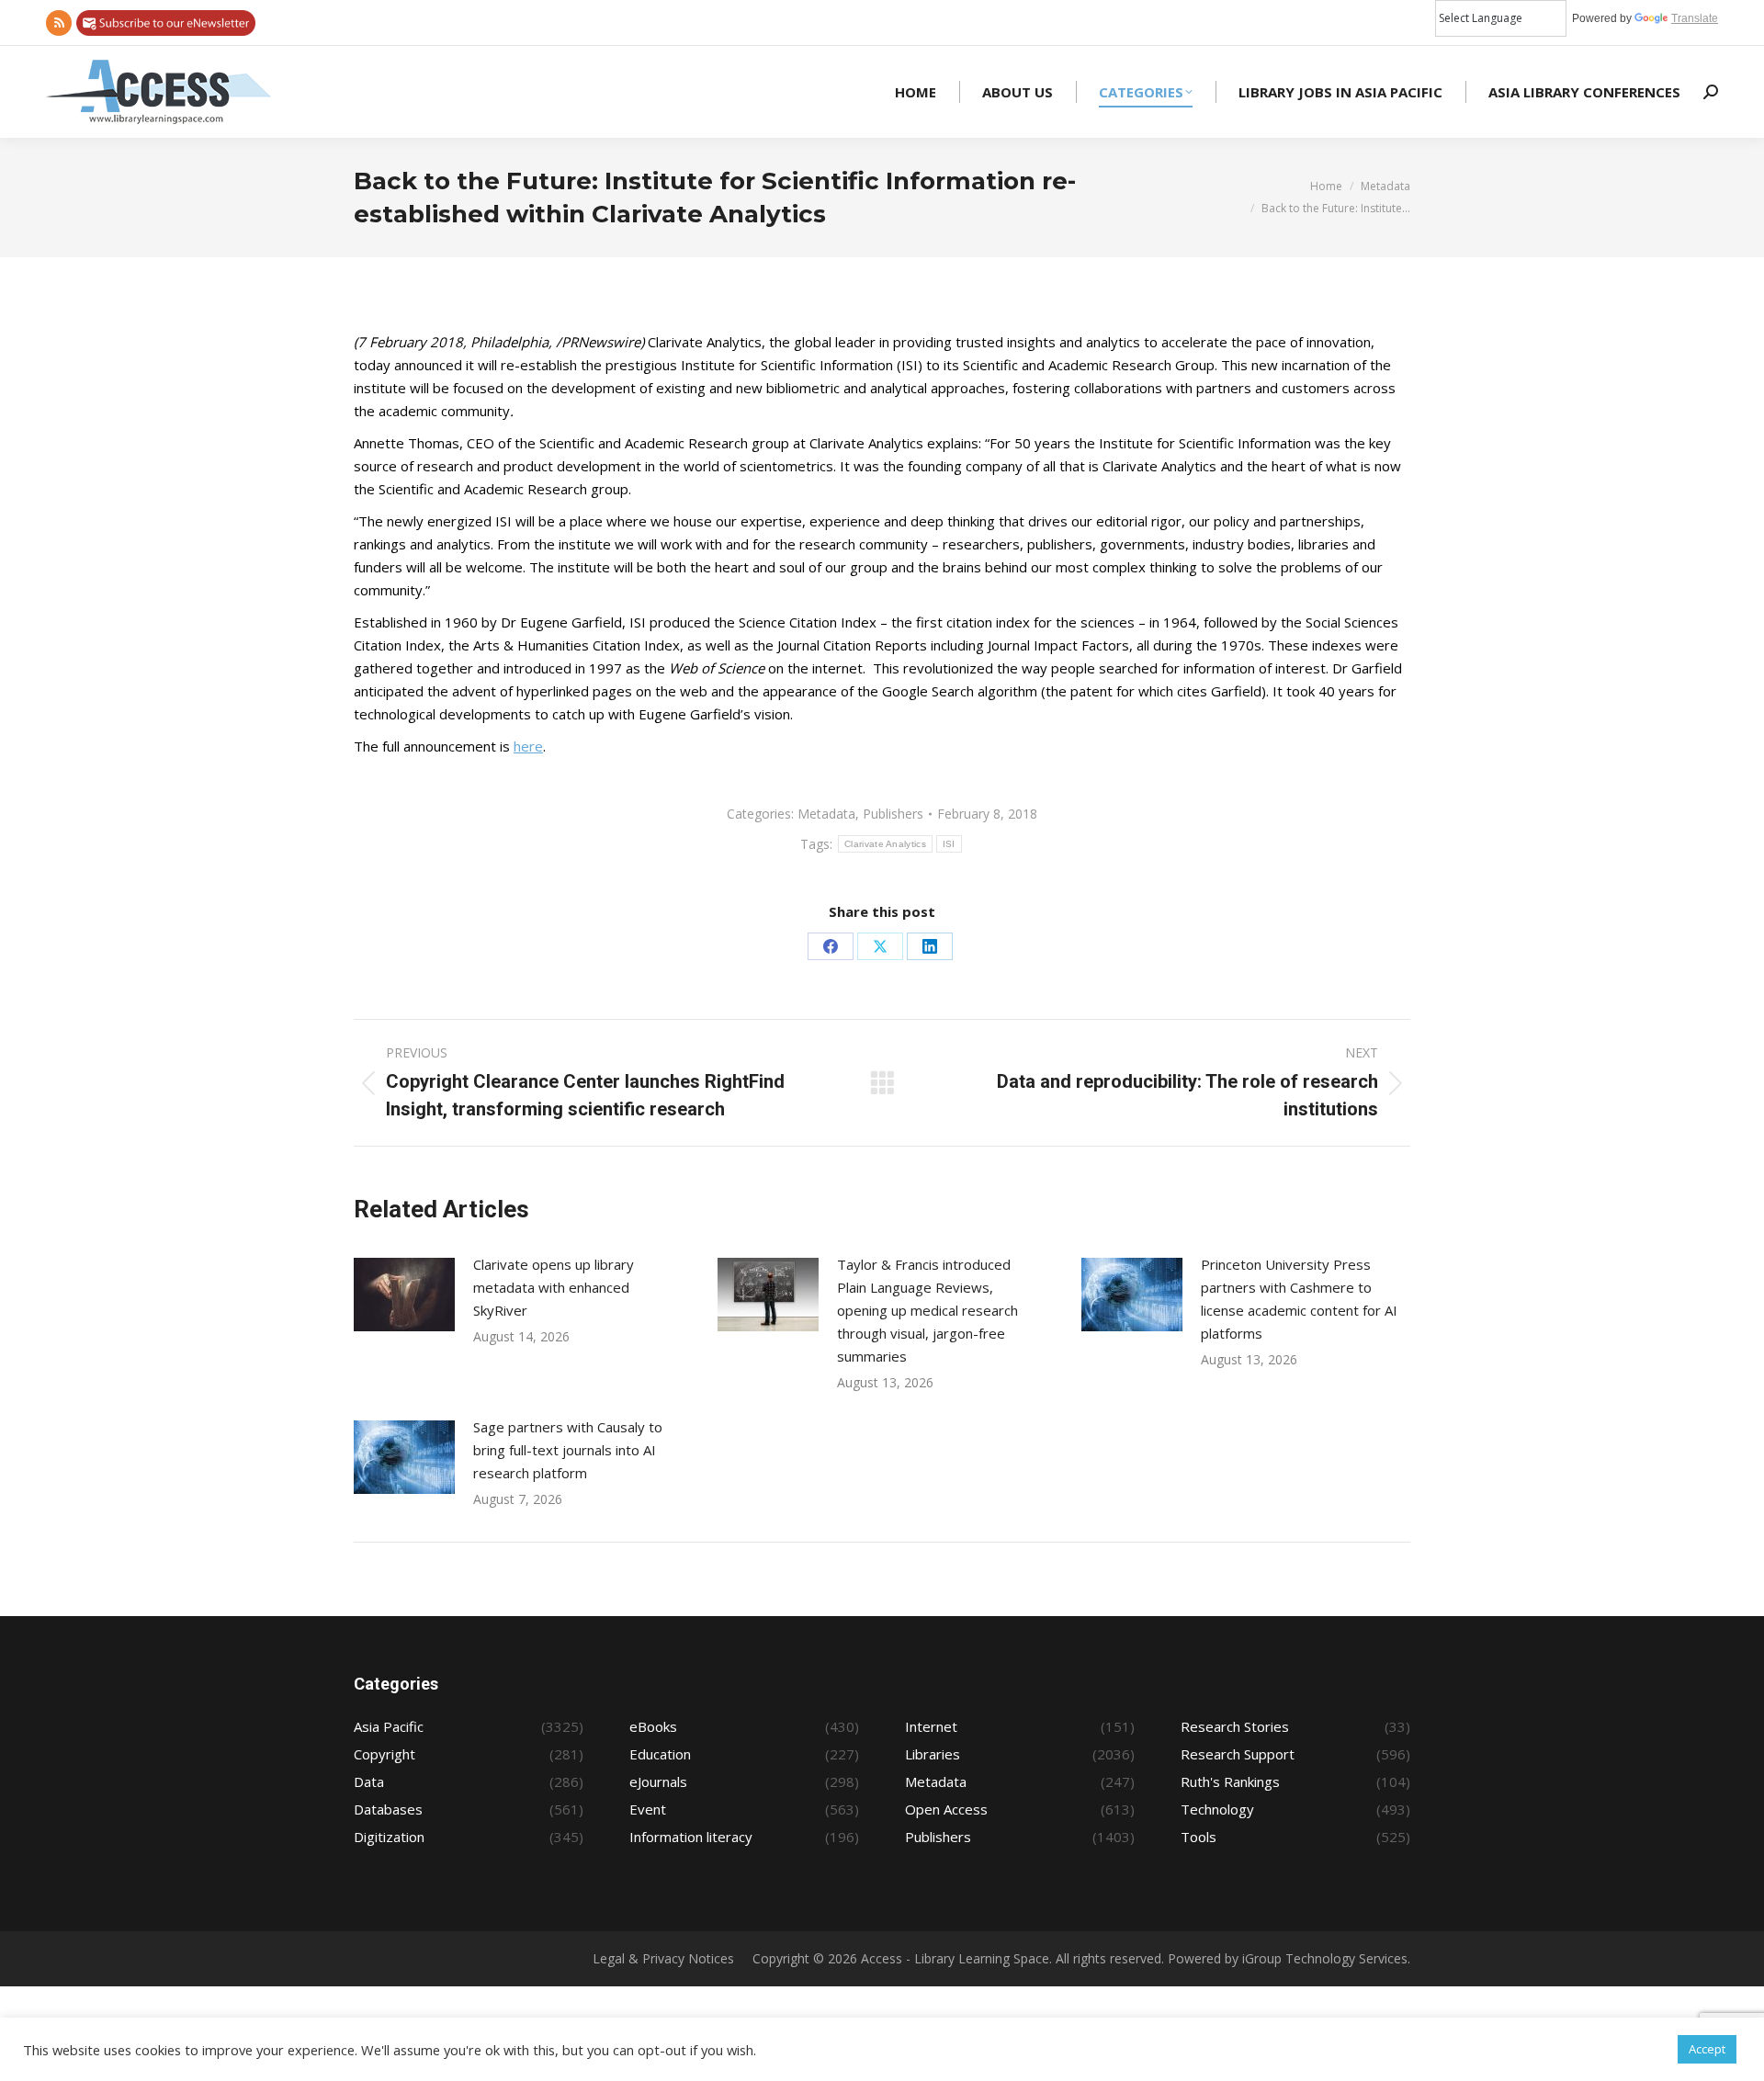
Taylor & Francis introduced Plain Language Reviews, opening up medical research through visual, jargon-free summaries (927, 1310)
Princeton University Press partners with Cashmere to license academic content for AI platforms (1299, 1299)
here (528, 746)
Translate (1695, 18)
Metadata (826, 814)
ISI (949, 844)
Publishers (893, 814)
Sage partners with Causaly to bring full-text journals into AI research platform (568, 1450)
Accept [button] (1707, 2049)
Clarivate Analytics (885, 844)
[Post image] (404, 1295)
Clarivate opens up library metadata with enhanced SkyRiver (554, 1287)
